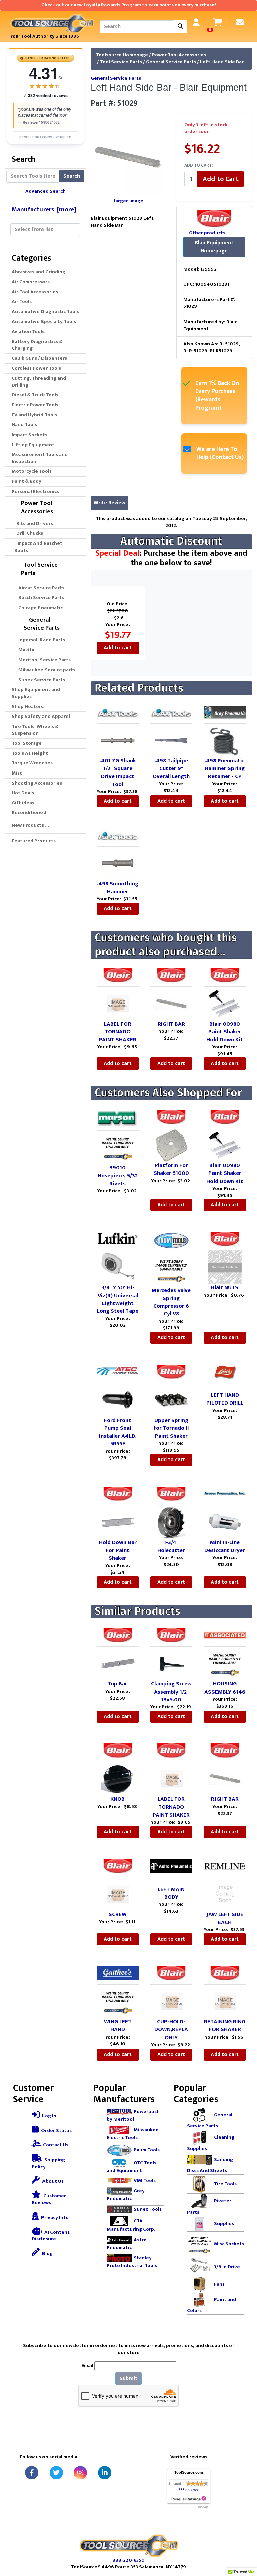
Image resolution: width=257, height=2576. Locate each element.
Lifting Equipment (33, 445)
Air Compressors (31, 282)
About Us (52, 2181)
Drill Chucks (29, 533)
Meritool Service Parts (42, 660)
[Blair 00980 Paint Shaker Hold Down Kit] (225, 1003)
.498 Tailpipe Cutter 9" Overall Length (171, 769)
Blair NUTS (225, 1287)
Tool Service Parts (121, 62)
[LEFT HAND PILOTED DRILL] (225, 1387)
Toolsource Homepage (122, 55)
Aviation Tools (28, 331)
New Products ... (30, 825)
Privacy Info (54, 2217)
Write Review (110, 503)
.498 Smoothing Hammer (118, 888)
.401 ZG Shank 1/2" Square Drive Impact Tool (118, 772)
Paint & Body (27, 481)
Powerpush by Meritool (133, 2115)
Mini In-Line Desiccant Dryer (225, 1546)
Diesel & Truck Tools (35, 395)
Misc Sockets (229, 2244)
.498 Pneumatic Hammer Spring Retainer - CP (225, 769)
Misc (17, 773)
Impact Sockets (29, 435)
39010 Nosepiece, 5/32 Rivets (118, 1176)
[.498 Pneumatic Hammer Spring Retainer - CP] (225, 740)
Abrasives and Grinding (38, 272)
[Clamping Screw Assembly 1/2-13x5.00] (171, 1663)
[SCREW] (118, 1894)
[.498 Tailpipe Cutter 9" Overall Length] (171, 740)
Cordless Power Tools (36, 368)
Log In (49, 2116)
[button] (245, 2543)
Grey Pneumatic (126, 2195)
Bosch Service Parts (39, 598)
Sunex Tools (148, 2209)
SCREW (118, 1914)
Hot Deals (23, 793)
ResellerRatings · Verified (45, 137)
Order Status (56, 2131)
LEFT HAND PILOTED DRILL (225, 1399)
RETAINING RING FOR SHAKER (225, 2026)
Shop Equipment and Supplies (36, 693)
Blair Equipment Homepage (214, 247)
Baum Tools (147, 2150)
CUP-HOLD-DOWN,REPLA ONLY (171, 2030)
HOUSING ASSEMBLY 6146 (225, 1688)
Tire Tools (225, 2184)
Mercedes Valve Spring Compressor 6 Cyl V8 (171, 1302)
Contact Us (55, 2145)
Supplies (224, 2223)
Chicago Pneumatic (38, 608)
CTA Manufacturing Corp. (131, 2225)
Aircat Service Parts (39, 588)
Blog (47, 2254)
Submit (128, 2378)
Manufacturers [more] (44, 209)
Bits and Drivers (34, 524)
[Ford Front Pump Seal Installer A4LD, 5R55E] (118, 1400)
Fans (219, 2284)
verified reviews (46, 95)
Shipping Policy (48, 2163)
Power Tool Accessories (179, 55)
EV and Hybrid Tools (34, 415)
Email (87, 2366)
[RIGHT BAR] (171, 1003)
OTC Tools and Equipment (132, 2167)
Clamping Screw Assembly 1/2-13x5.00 (171, 1692)
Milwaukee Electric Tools (133, 2134)
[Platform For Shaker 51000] (171, 1144)
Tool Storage (27, 743)
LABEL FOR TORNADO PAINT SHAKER (118, 1032)
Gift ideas (23, 803)
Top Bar (118, 1684)
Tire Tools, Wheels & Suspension (35, 730)
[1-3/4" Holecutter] (171, 1522)
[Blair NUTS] (225, 1267)
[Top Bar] (118, 1663)
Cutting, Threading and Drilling (39, 382)
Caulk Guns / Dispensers (39, 358)
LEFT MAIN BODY (171, 1893)
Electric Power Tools (35, 405)
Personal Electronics (35, 491)
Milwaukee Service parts (45, 670)
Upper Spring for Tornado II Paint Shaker (171, 1428)
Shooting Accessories (37, 783)
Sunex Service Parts (40, 680)
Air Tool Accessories (35, 292)
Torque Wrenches (32, 763)
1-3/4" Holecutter (171, 1546)
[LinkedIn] (105, 2473)
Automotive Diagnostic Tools (45, 312)
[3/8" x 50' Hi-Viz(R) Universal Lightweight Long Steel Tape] (118, 1267)
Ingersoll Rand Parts (40, 640)
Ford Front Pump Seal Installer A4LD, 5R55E (118, 1432)
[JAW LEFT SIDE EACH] (225, 1894)
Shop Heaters (28, 707)
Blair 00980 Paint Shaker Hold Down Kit (225, 1032)
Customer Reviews (49, 2199)
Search (72, 176)
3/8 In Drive (227, 2267)
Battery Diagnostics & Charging (37, 345)
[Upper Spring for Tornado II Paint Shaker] (171, 1400)
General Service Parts (171, 62)
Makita (24, 650)
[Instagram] (80, 2473)
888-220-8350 (128, 2560)
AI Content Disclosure (51, 2236)
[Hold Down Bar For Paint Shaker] (118, 1522)
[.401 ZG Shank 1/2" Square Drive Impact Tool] (118, 740)
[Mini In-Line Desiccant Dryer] (225, 1522)
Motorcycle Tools (32, 471)
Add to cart (118, 648)
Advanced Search (46, 191)
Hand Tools (24, 425)
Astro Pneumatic (127, 2244)
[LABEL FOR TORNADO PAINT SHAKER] (118, 1003)
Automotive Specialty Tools (44, 321)
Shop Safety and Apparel (41, 716)
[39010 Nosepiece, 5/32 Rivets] (118, 1147)
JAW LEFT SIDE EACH (225, 1918)
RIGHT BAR (171, 1024)
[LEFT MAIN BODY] (171, 1881)
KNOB (118, 1799)
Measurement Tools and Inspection (40, 458)
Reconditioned (29, 813)
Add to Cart (221, 179)
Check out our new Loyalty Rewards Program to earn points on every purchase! (129, 5)
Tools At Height (30, 753)
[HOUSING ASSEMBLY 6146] (225, 1663)
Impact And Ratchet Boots (38, 547)
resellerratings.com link (189, 2499)
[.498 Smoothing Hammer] (118, 863)
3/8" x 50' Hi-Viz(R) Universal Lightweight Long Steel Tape (118, 1299)
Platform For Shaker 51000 (171, 1169)
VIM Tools (145, 2181)
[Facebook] (32, 2473)
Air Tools (22, 302)
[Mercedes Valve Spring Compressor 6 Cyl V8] (171, 1270)
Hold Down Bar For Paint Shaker (118, 1550)
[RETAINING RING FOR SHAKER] (225, 2001)
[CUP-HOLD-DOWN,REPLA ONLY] (171, 2001)
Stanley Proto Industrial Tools (132, 2262)
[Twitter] (56, 2473)
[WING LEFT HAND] (118, 2001)
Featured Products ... (36, 841)
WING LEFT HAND (118, 2026)
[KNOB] (118, 1779)
